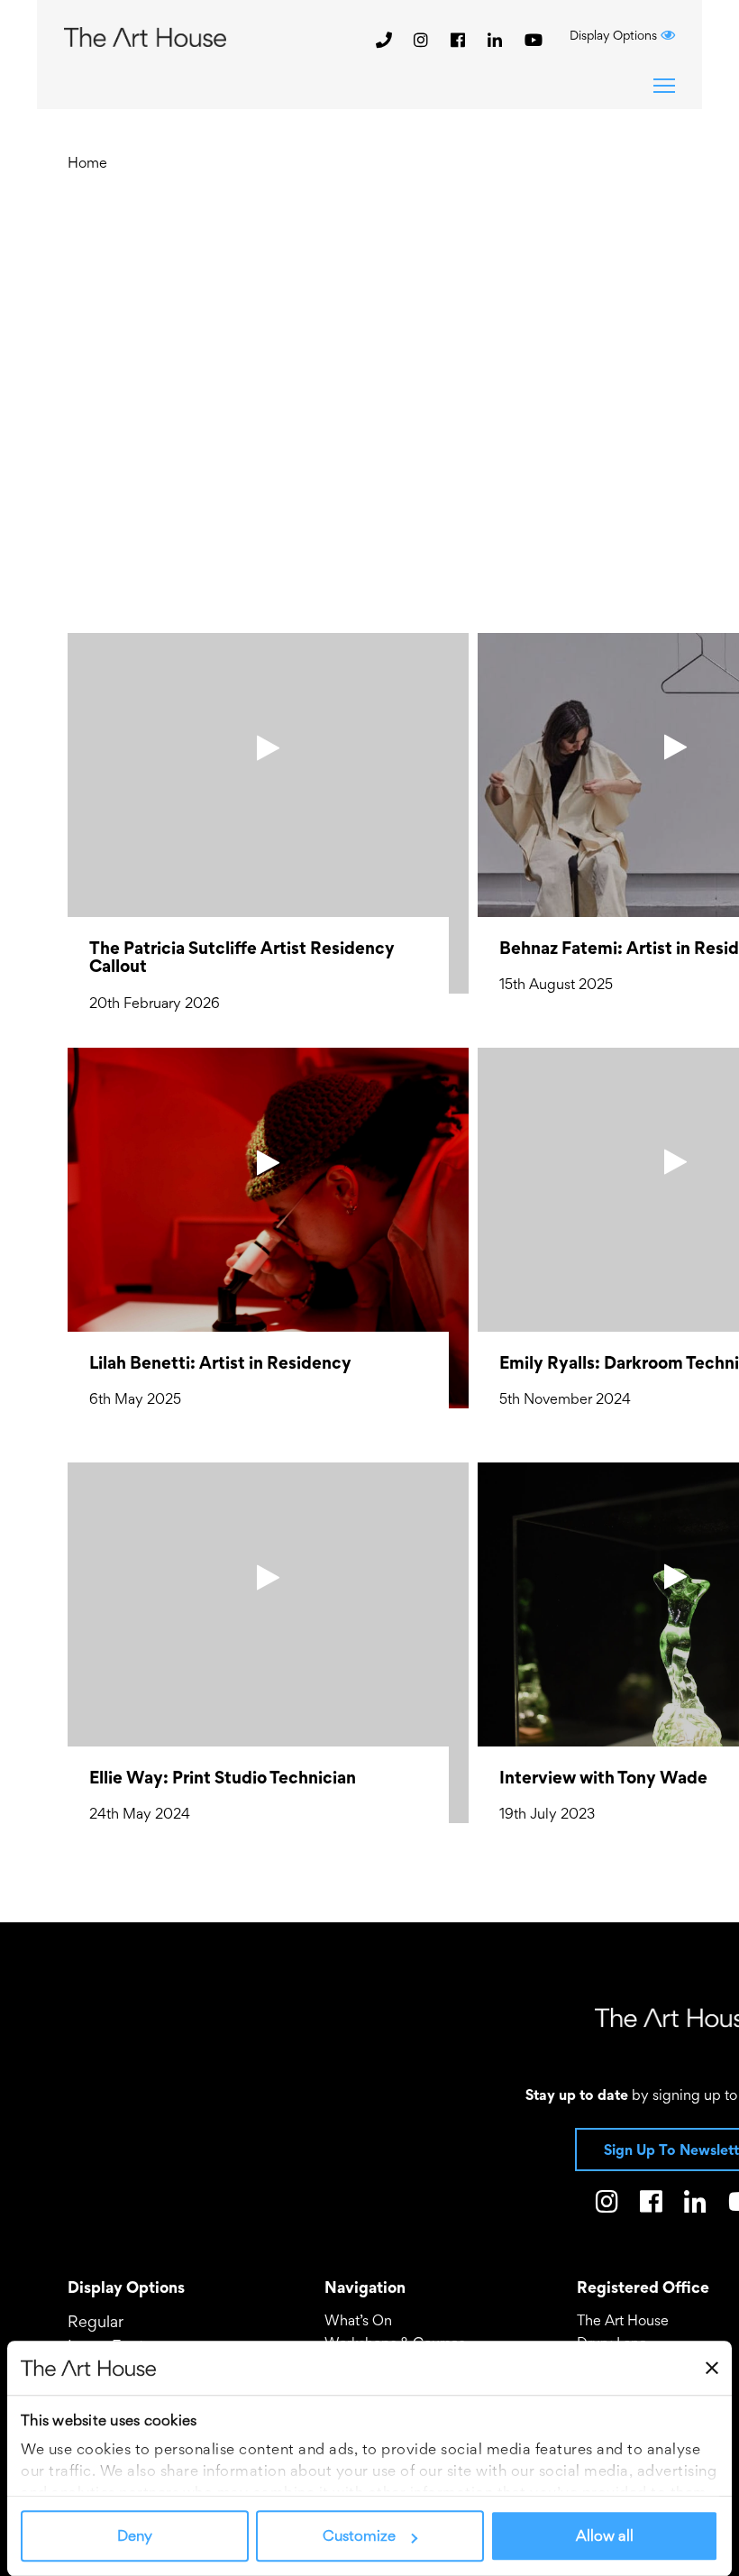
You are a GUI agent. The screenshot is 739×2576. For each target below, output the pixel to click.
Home (87, 162)
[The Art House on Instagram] (423, 39)
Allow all (605, 2536)
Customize (359, 2536)
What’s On (358, 2320)
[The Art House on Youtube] (534, 39)
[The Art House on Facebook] (460, 39)
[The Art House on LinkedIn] (497, 39)
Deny (135, 2536)
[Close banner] (712, 2368)
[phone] (384, 39)
